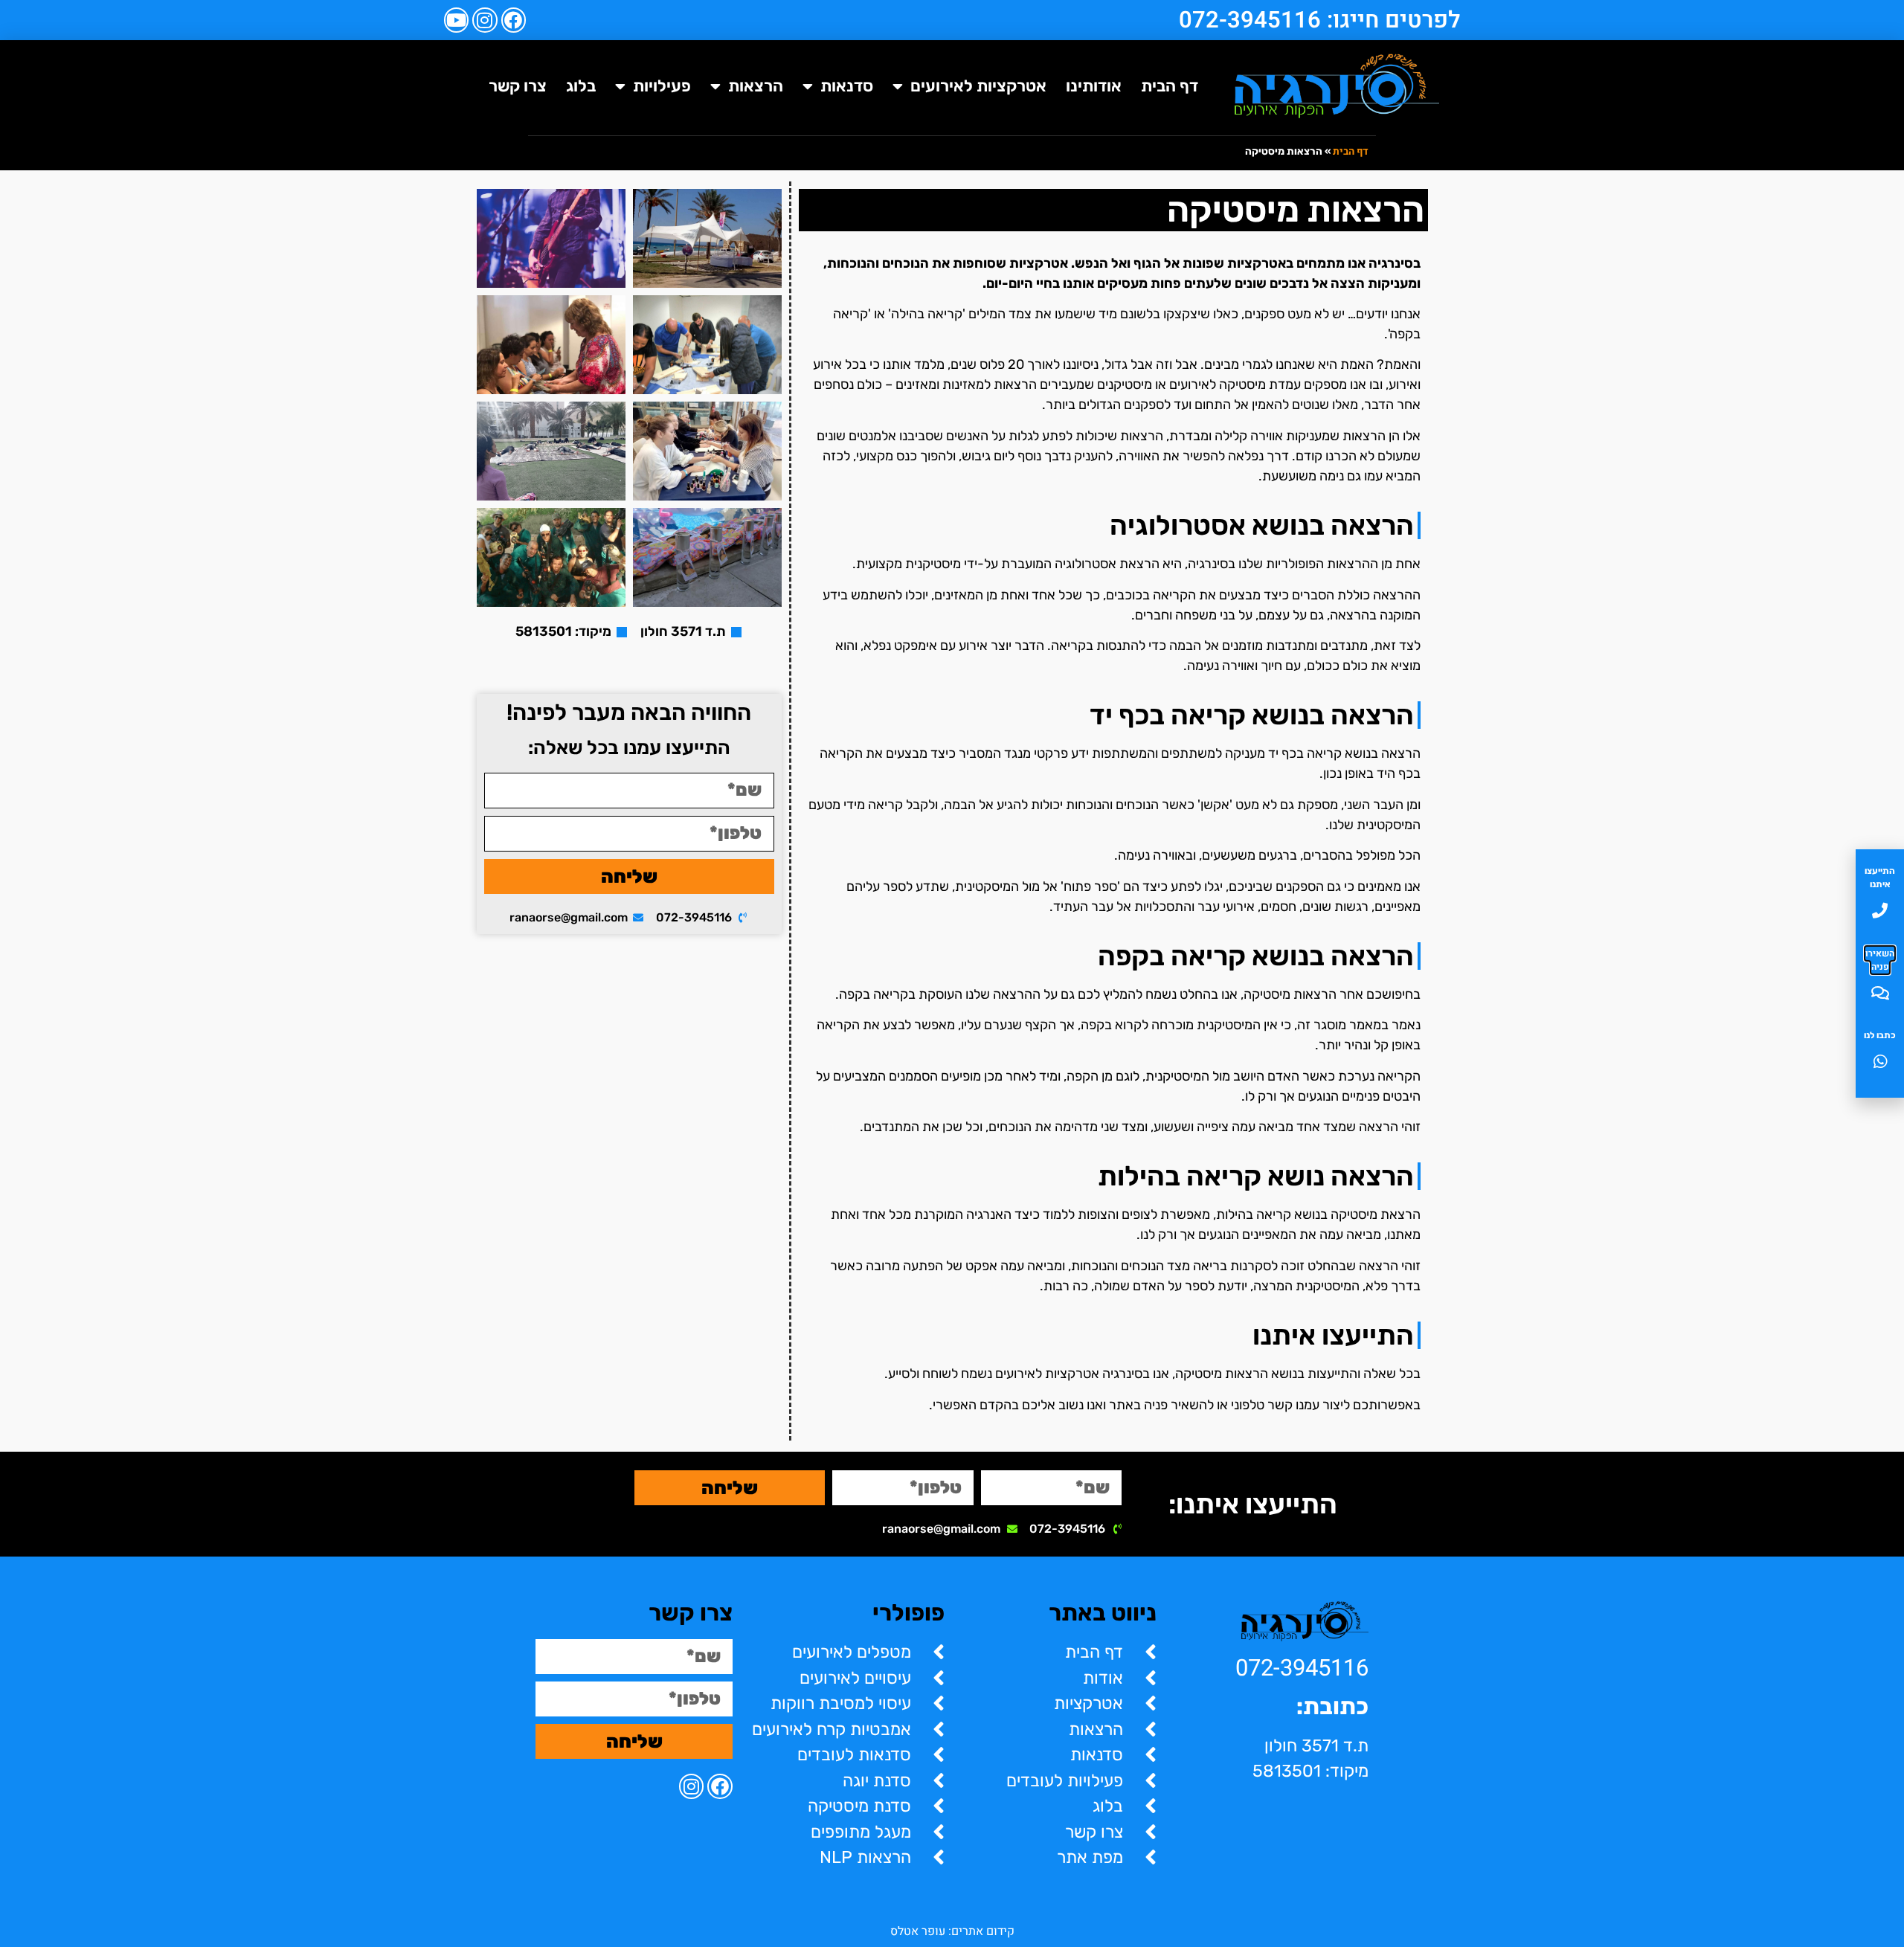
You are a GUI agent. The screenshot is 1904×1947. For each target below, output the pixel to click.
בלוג (581, 86)
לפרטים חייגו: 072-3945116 (1320, 20)
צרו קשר (518, 86)
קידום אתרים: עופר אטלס (952, 1931)
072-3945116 (1302, 1668)
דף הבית (1170, 86)
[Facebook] (514, 20)
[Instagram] (485, 20)
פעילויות (662, 86)
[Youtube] (457, 20)
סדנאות (847, 86)
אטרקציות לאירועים (978, 86)
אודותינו (1094, 86)
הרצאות (756, 86)
